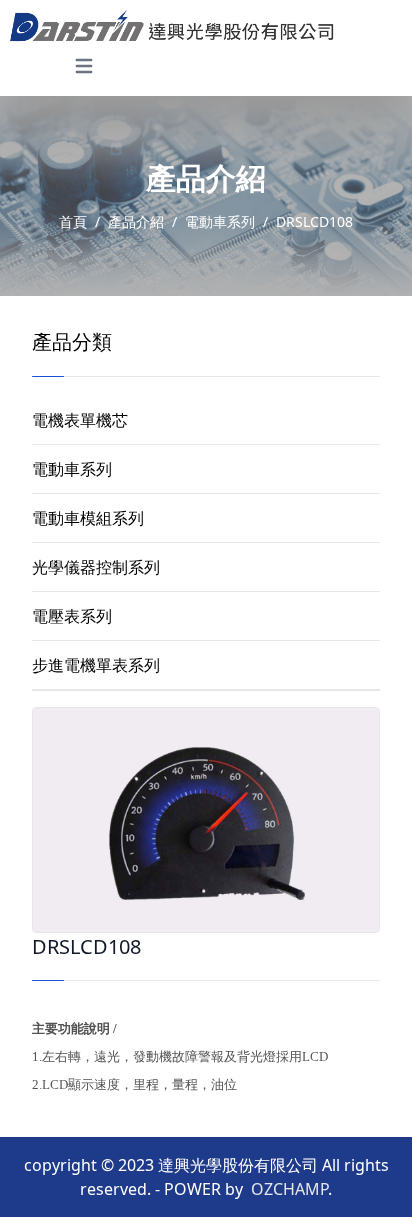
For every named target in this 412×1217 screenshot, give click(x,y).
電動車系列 (72, 469)
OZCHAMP (289, 1189)
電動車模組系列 (88, 518)
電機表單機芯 (80, 420)
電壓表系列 (72, 616)
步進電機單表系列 (96, 665)
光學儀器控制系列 (96, 567)
